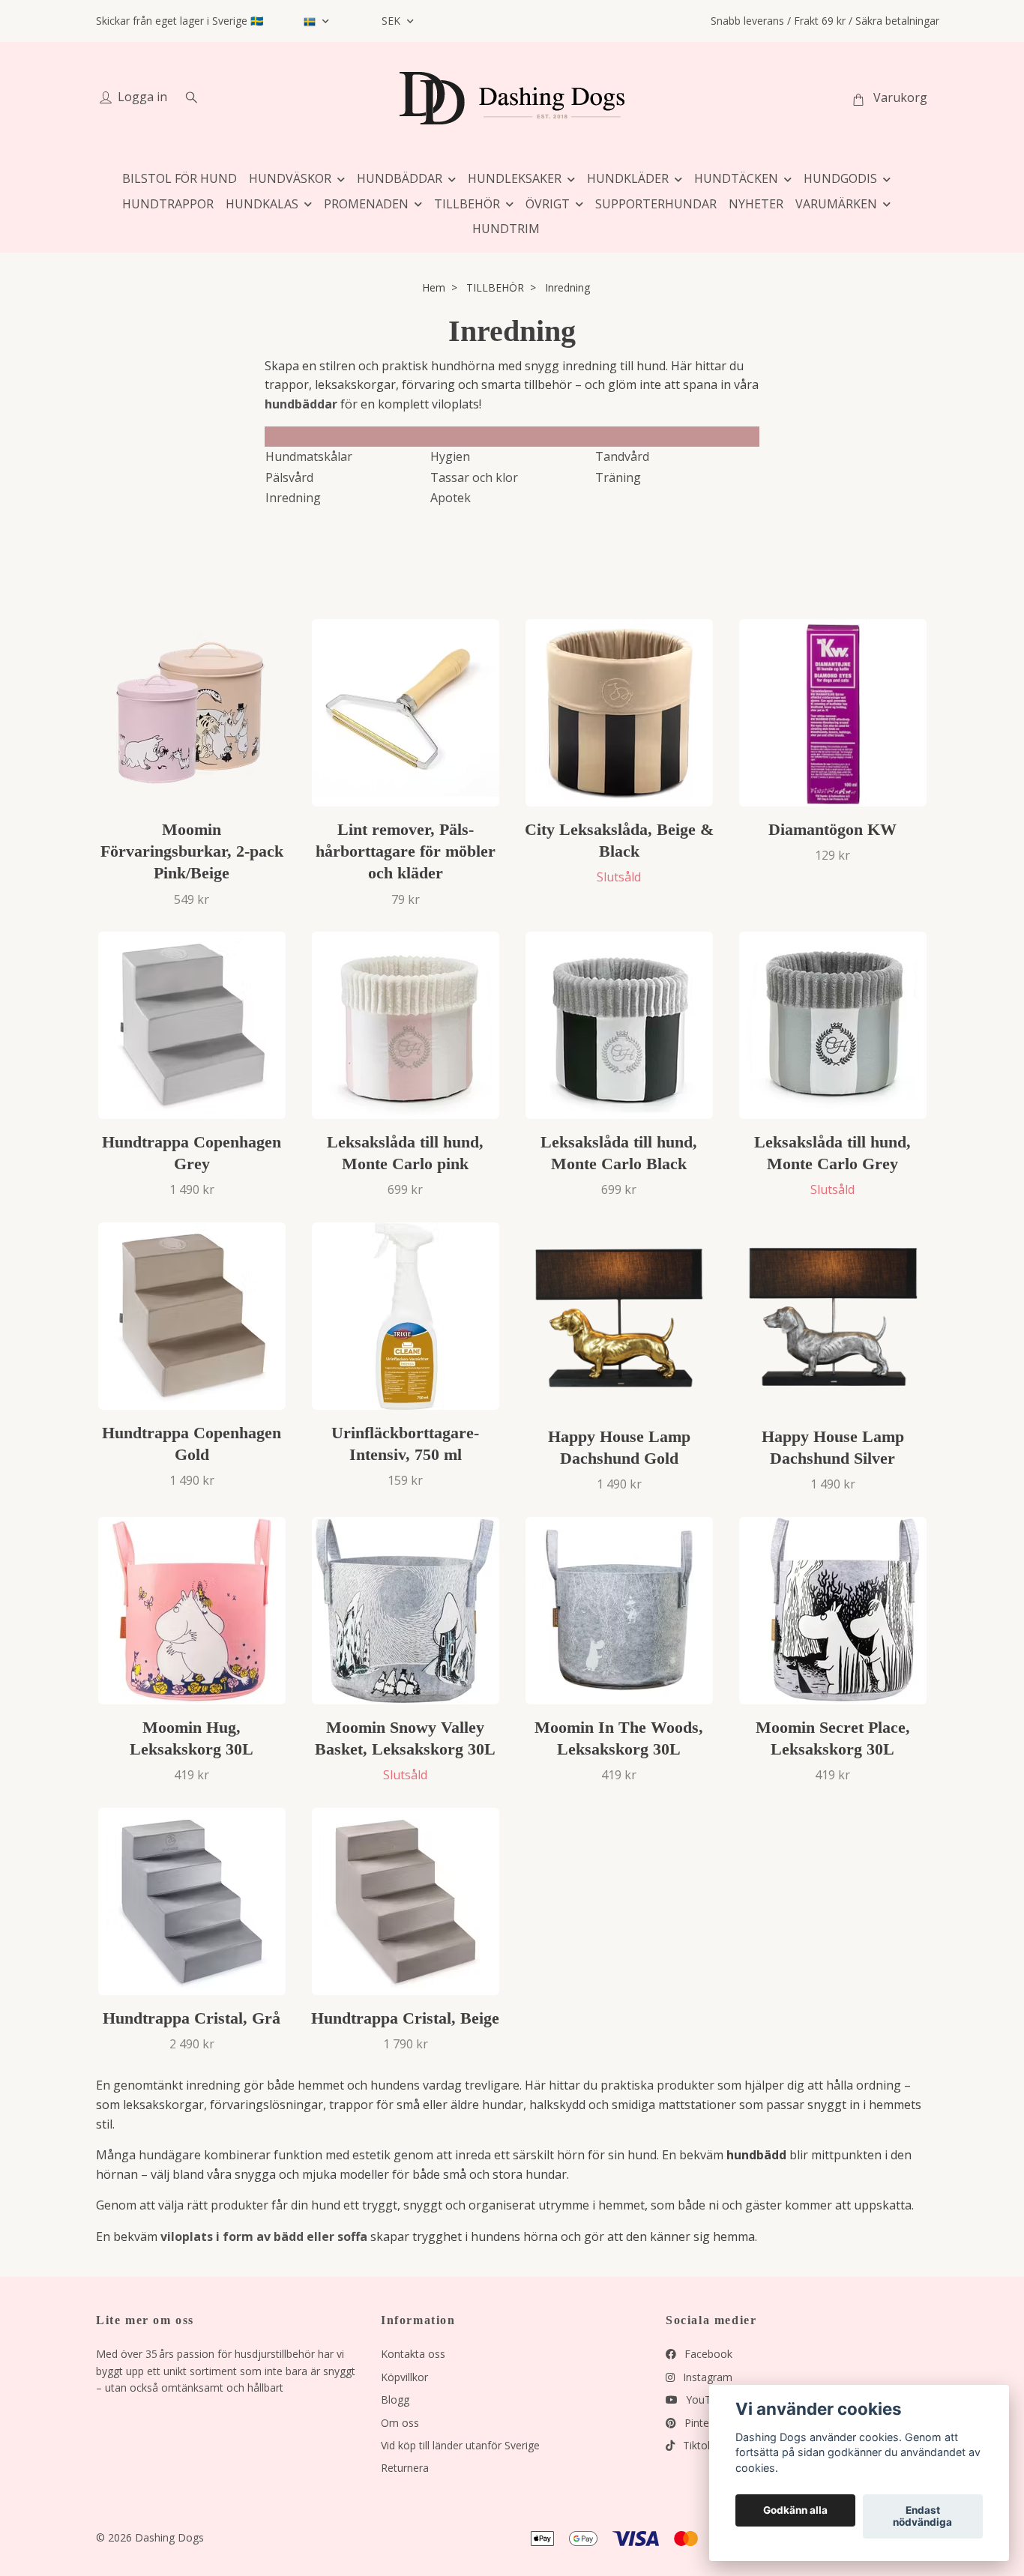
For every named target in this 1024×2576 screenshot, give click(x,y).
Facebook (707, 2354)
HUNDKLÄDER (628, 178)
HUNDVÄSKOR (290, 178)
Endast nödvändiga (922, 2517)
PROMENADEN (366, 204)
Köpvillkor (404, 2377)
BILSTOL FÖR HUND (180, 178)
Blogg (395, 2399)
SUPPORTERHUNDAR (656, 204)
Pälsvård (289, 477)
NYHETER (756, 204)
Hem (434, 287)
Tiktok (696, 2445)
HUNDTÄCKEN (736, 178)
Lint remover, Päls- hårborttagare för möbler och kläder (406, 851)
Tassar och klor (474, 477)
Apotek (451, 498)
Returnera (405, 2468)
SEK (392, 21)
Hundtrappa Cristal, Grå (192, 2018)
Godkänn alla (795, 2511)
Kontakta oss (413, 2354)
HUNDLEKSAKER (515, 178)
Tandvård (622, 456)
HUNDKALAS (262, 204)
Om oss (400, 2423)
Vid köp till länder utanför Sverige (460, 2445)
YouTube (706, 2399)
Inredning (293, 498)
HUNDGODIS (840, 178)
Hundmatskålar (309, 456)
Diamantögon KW (832, 829)
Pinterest (705, 2423)
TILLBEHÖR (467, 204)
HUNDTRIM (506, 229)
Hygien (450, 456)
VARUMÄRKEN (836, 204)
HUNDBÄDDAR (400, 178)
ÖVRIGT (548, 204)
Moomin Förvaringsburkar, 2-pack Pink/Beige (192, 851)
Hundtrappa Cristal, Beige (405, 2018)
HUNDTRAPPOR (168, 204)
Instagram (706, 2377)
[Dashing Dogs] (512, 98)
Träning (618, 477)
